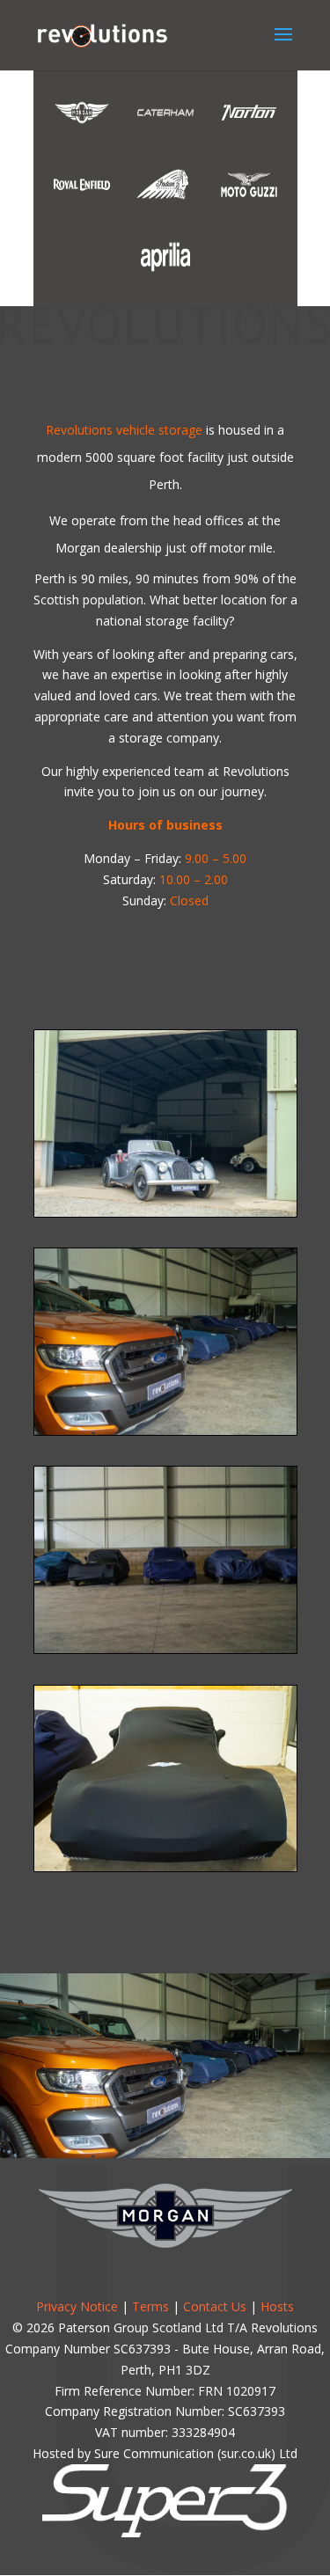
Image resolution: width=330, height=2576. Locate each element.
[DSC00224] (165, 1648)
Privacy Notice (77, 2306)
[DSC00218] (165, 1866)
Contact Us (215, 2306)
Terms (150, 2306)
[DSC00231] (165, 1212)
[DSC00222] (165, 1430)
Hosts (277, 2306)
